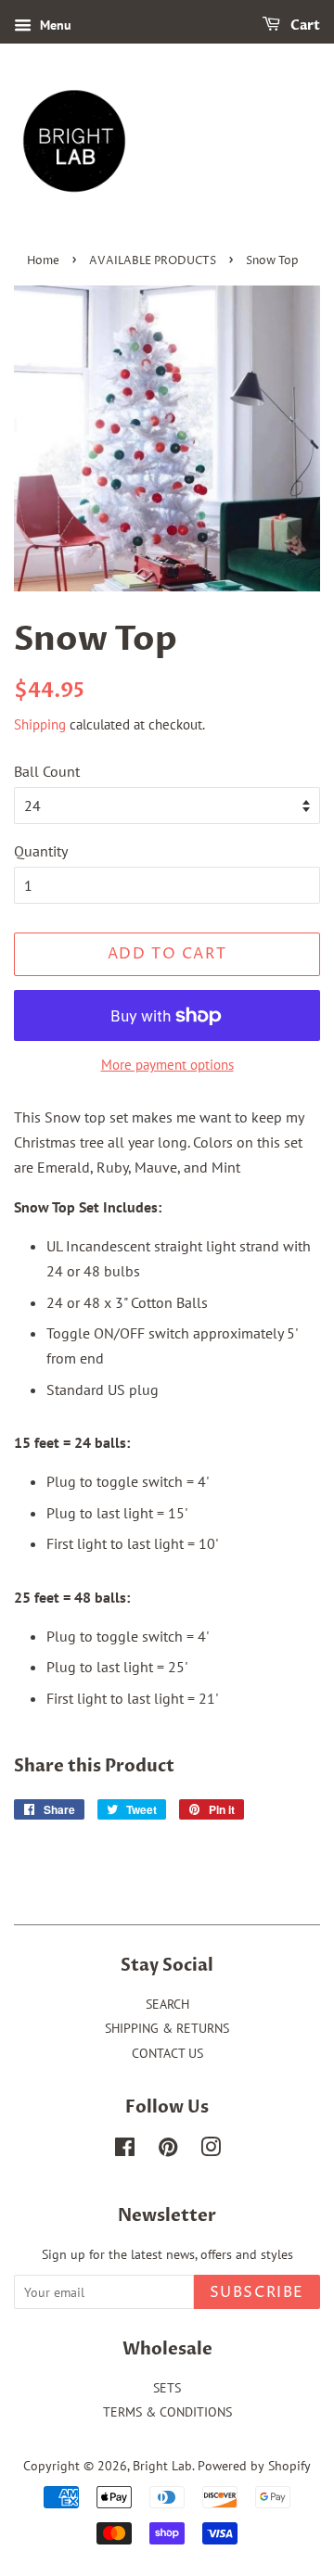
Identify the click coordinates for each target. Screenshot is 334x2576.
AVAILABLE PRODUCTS (153, 261)
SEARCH (167, 2004)
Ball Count (47, 771)
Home (43, 261)
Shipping (40, 724)
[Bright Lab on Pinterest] (168, 2151)
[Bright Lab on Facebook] (125, 2151)
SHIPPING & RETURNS (167, 2028)
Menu (54, 25)
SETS (167, 2388)
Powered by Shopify (254, 2466)
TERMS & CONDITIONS (167, 2412)
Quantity (41, 851)
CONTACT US (167, 2053)
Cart (304, 25)
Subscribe (257, 2292)
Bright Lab (162, 2466)
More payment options (167, 1065)
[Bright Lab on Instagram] (211, 2151)
